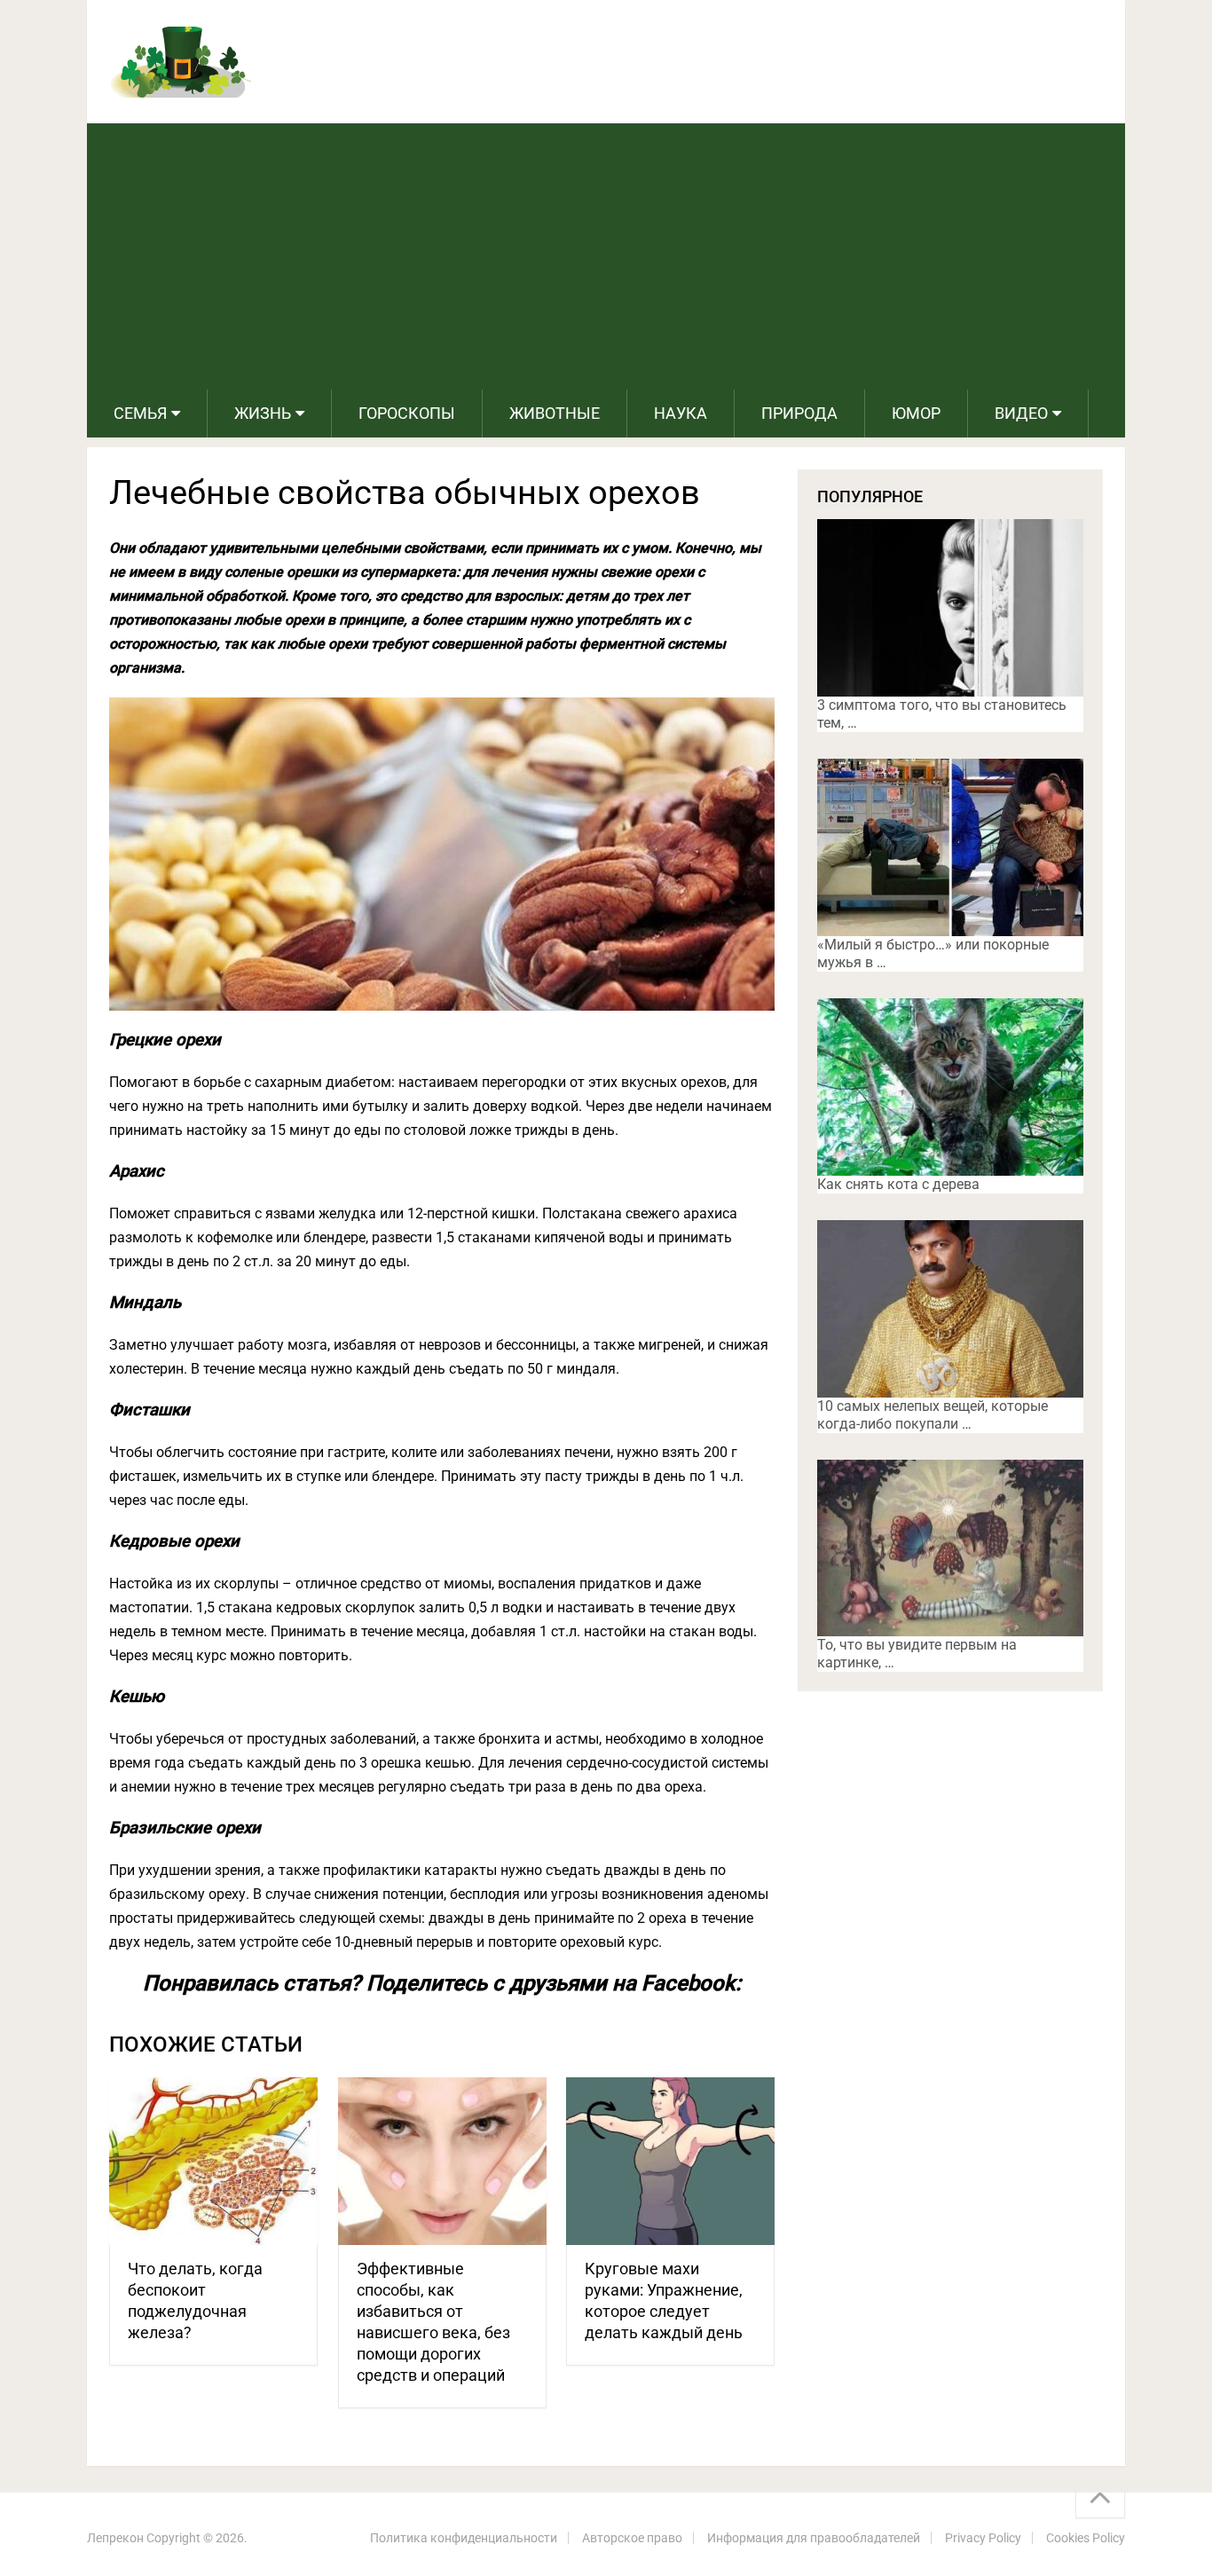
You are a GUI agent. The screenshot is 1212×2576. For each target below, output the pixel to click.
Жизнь (263, 413)
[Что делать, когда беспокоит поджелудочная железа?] (213, 2161)
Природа (799, 413)
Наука (681, 413)
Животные (555, 413)
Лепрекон (115, 2538)
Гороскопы (407, 413)
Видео (1021, 413)
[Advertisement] (606, 256)
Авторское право (632, 2538)
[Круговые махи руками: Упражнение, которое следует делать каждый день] (670, 2161)
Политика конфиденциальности (464, 2538)
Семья (140, 413)
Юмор (916, 413)
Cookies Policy (1086, 2538)
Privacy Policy (983, 2538)
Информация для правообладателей (814, 2538)
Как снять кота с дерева (898, 1184)
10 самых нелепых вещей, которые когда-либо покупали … (933, 1415)
